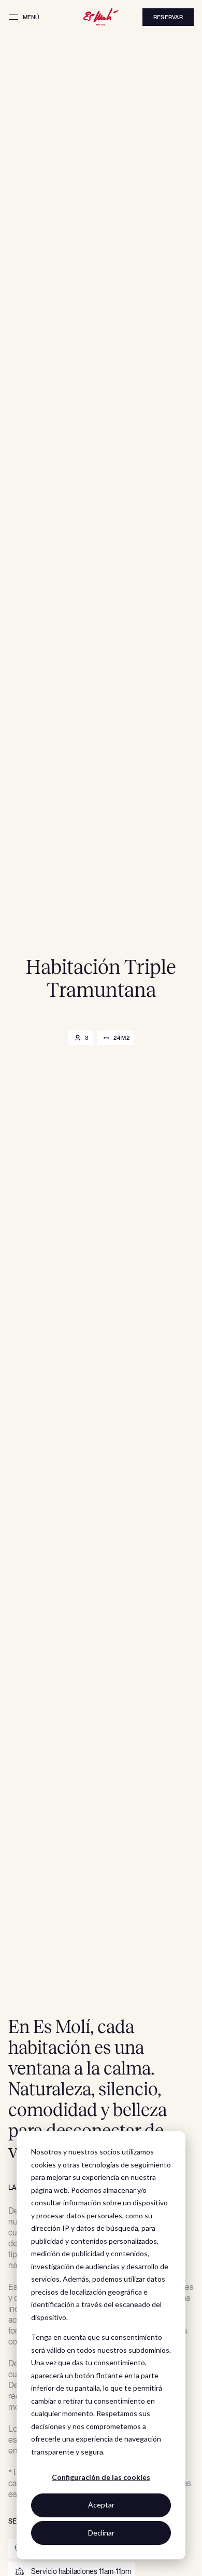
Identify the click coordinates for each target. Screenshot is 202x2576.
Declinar (101, 2533)
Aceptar (101, 2505)
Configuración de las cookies (101, 2477)
